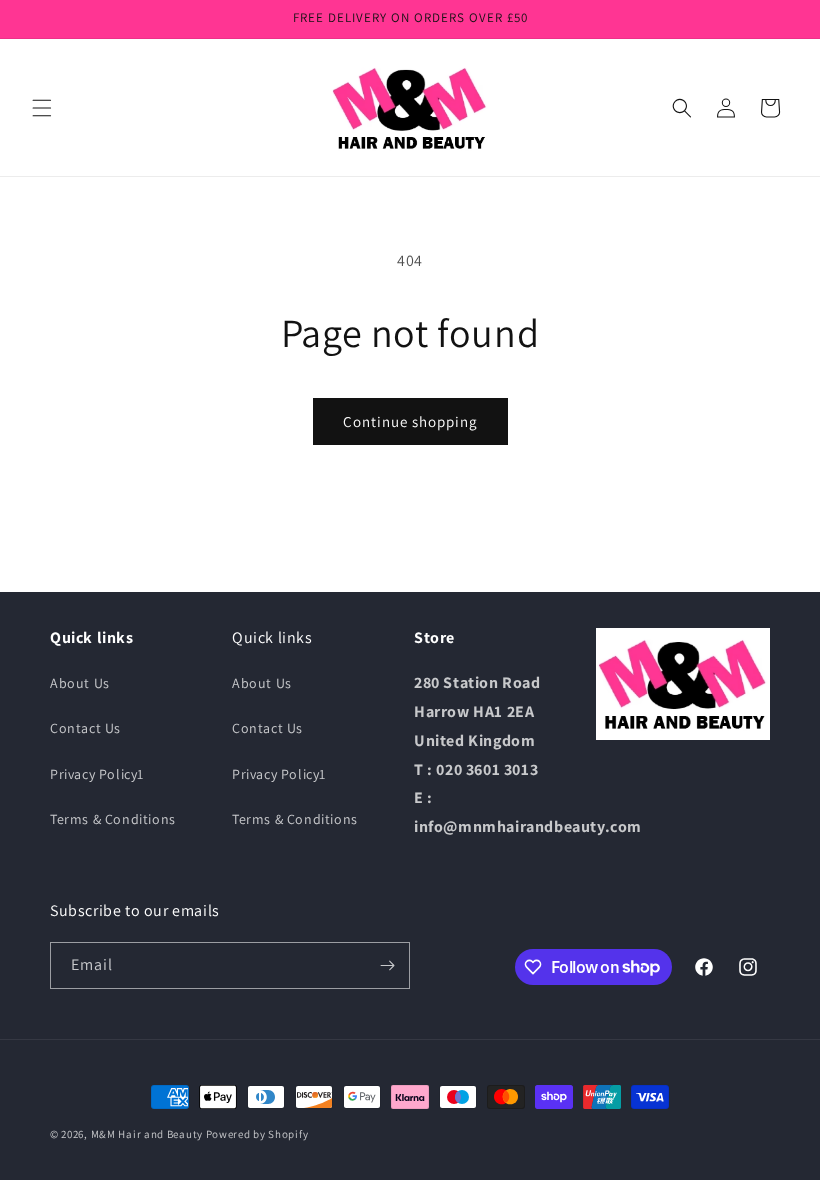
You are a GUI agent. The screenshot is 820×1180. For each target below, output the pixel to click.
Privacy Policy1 (97, 774)
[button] (42, 108)
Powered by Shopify (257, 1134)
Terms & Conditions (113, 819)
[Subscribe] (387, 965)
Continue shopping (410, 421)
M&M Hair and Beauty (147, 1134)
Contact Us (85, 728)
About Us (80, 683)
